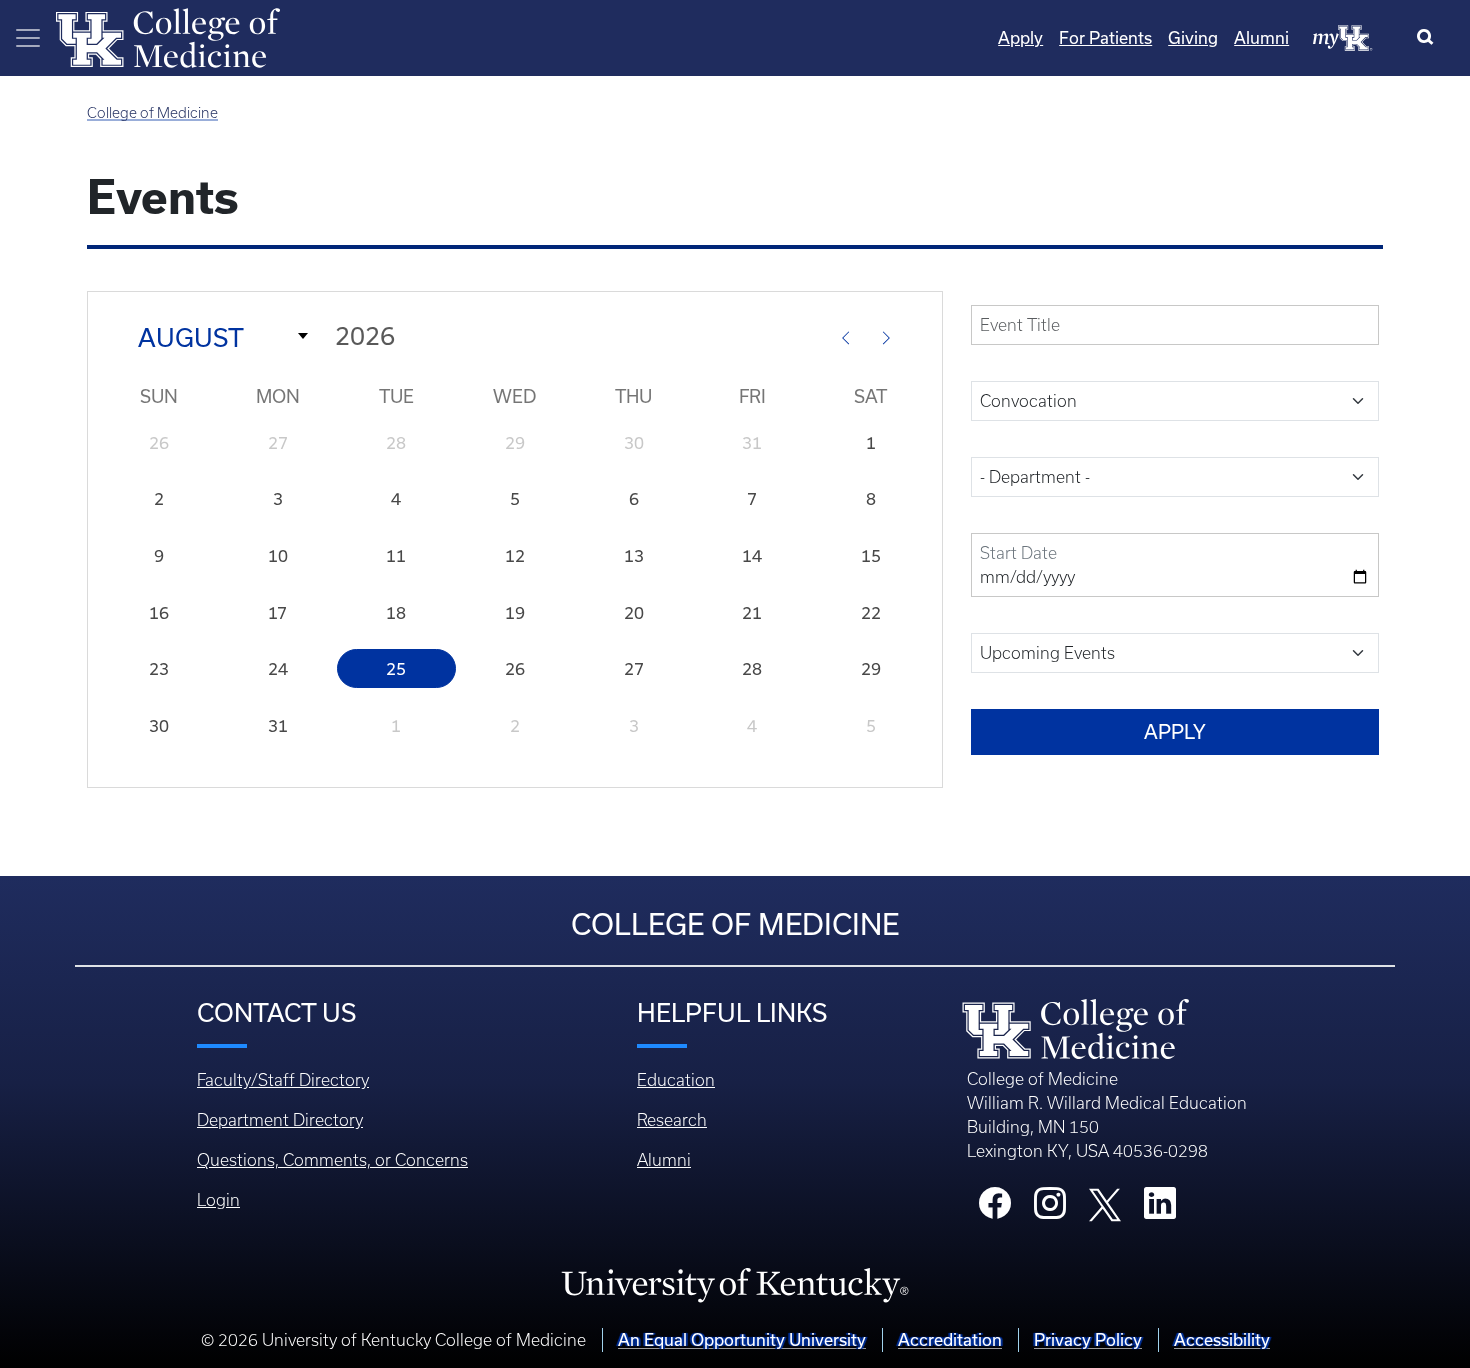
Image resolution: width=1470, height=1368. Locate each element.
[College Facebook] (995, 1209)
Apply (1020, 38)
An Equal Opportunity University (742, 1340)
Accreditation (950, 1340)
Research (672, 1120)
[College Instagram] (1050, 1209)
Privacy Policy (1088, 1340)
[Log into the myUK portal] (1343, 37)
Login (218, 1200)
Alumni (1261, 38)
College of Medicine (152, 113)
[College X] (1105, 1204)
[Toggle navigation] (28, 38)
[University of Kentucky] (734, 1284)
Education (676, 1080)
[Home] (168, 36)
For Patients (1105, 38)
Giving (1193, 38)
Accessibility (1222, 1340)
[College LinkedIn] (1160, 1209)
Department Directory (280, 1120)
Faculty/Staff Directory (283, 1080)
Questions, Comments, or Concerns (332, 1160)
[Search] (1429, 38)
